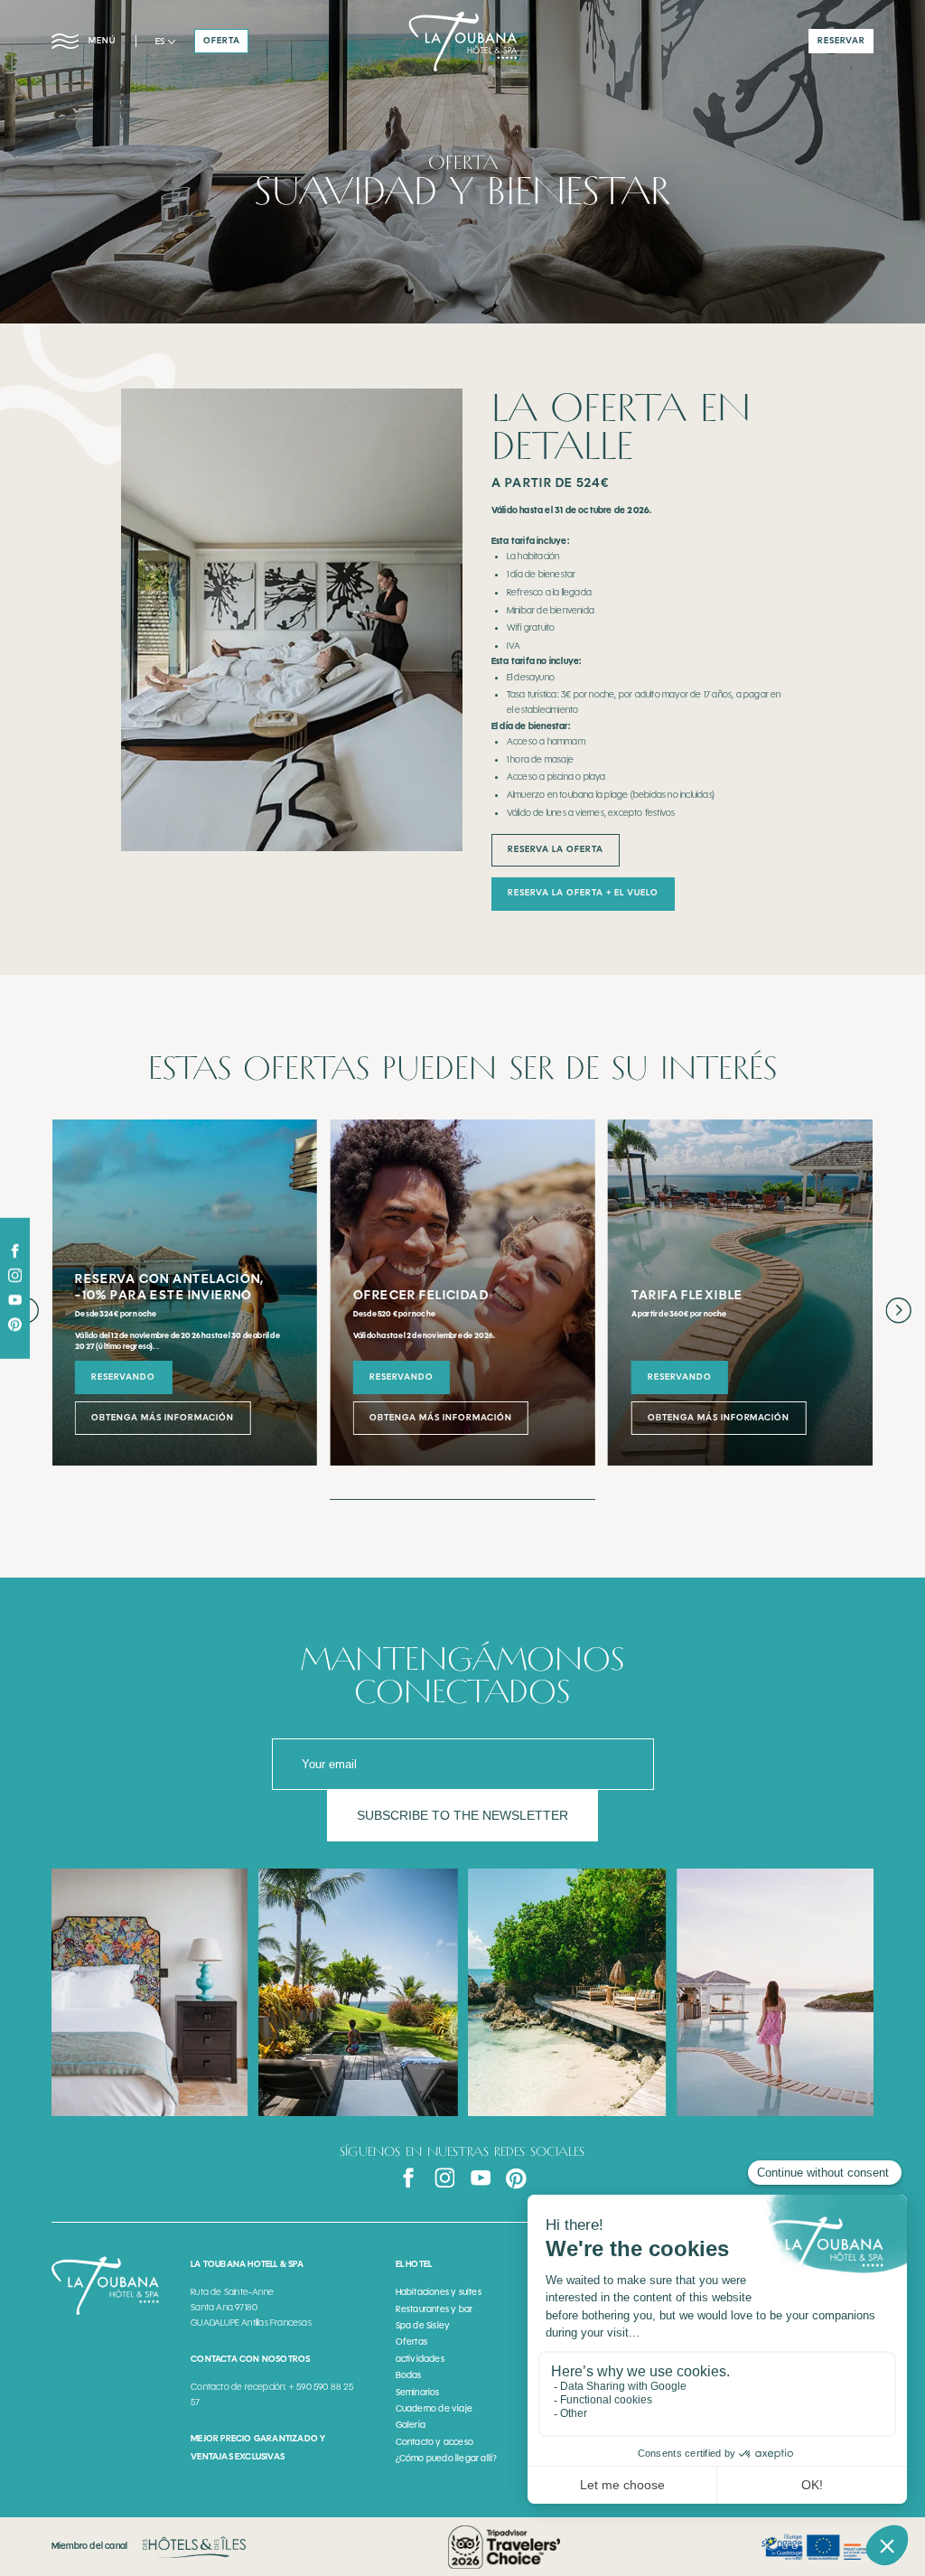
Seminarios (418, 2392)
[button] (165, 42)
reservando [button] (123, 1377)
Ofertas (411, 2342)
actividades (420, 2359)
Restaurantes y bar (434, 2309)
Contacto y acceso (434, 2442)
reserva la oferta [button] (556, 849)
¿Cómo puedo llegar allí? (447, 2458)
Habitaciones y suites (439, 2292)
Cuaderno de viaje (434, 2408)
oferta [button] (222, 41)
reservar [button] (841, 41)
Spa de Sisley (423, 2325)
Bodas (409, 2375)
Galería (411, 2425)
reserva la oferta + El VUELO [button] (583, 893)
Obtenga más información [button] (163, 1418)
